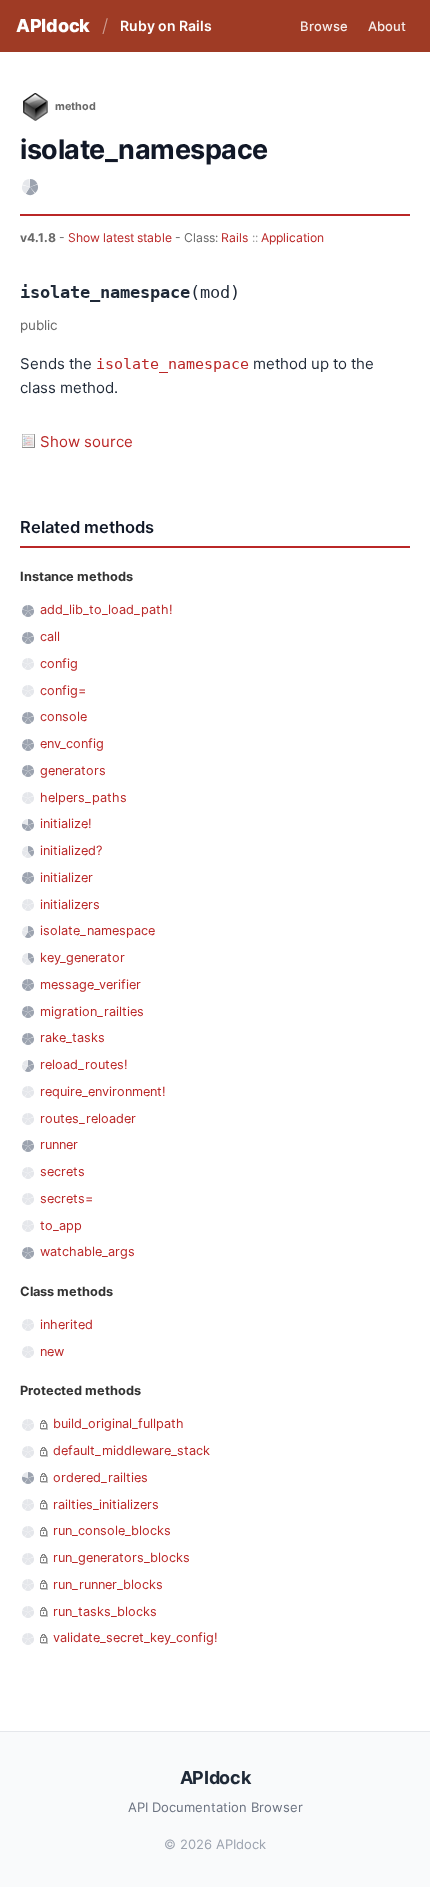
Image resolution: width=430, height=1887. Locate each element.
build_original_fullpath (118, 1423)
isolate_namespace (172, 364)
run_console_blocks (112, 1530)
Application (292, 237)
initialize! (66, 823)
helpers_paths (83, 797)
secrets (62, 1171)
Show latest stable (121, 237)
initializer (66, 877)
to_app (61, 1225)
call (50, 636)
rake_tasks (72, 1037)
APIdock (53, 25)
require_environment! (103, 1091)
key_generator (82, 957)
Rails (234, 237)
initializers (70, 904)
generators (73, 770)
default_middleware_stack (131, 1450)
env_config (72, 743)
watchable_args (87, 1251)
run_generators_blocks (121, 1557)
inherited (66, 1324)
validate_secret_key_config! (135, 1637)
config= (63, 690)
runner (59, 1144)
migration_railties (92, 1011)
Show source (86, 441)
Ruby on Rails (166, 25)
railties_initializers (106, 1504)
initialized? (71, 850)
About (387, 26)
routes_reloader (88, 1118)
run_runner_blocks (108, 1584)
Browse (324, 26)
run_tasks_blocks (105, 1611)
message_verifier (90, 984)
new (52, 1351)
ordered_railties (100, 1477)
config (59, 663)
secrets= (66, 1198)
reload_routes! (84, 1064)
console (63, 716)
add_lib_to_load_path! (106, 609)
